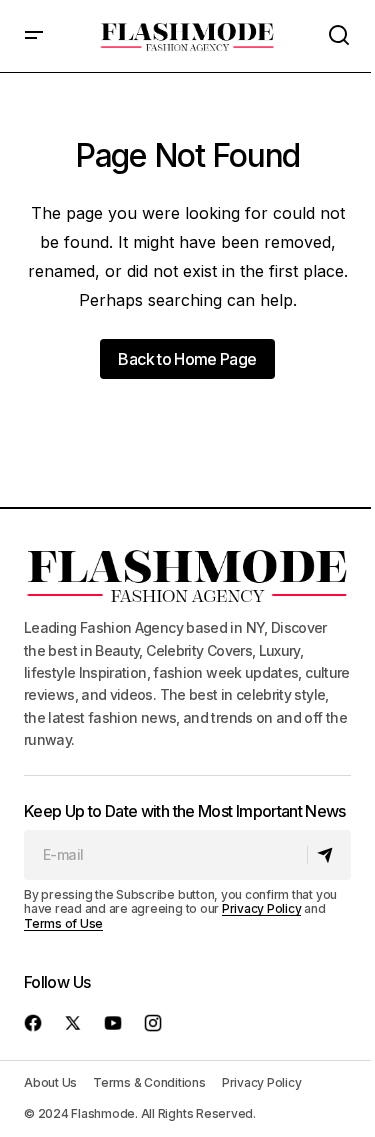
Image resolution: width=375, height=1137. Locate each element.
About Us (50, 1082)
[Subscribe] (328, 855)
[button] (34, 36)
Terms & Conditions (149, 1082)
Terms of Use (63, 923)
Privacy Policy (262, 908)
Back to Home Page (187, 359)
